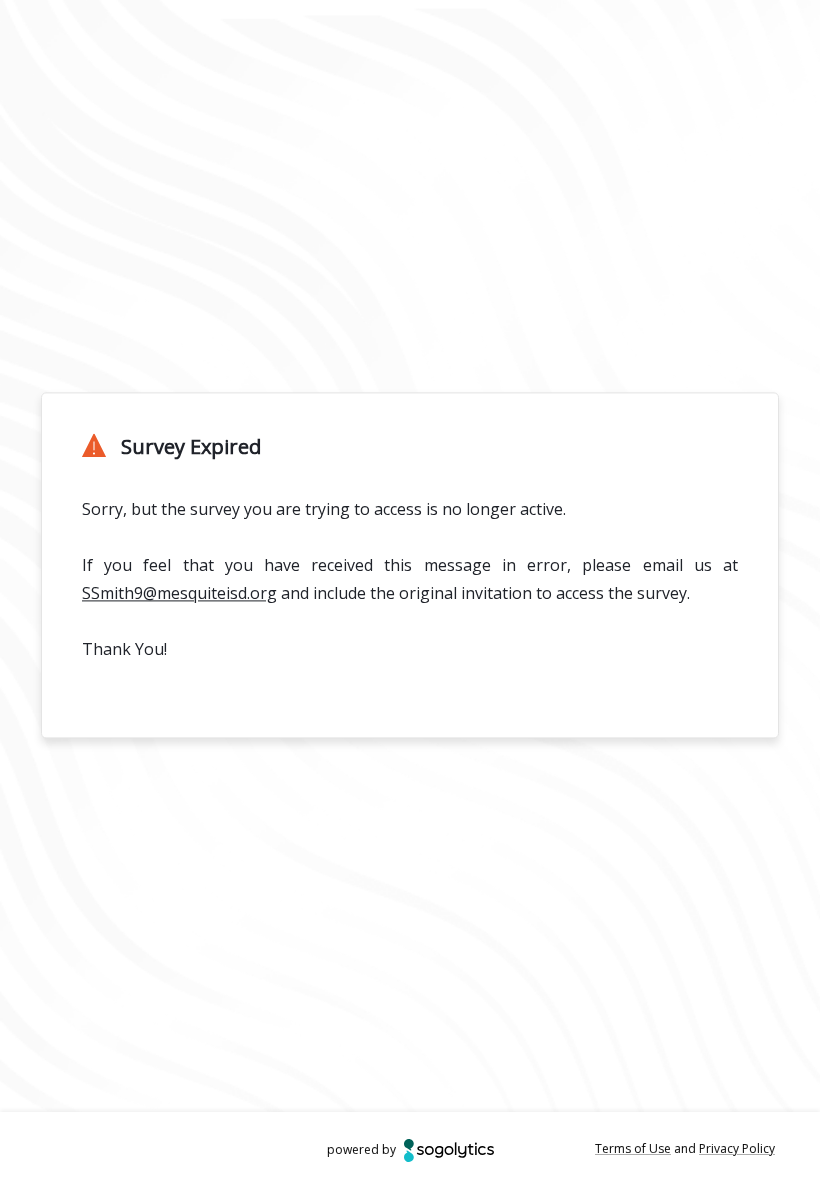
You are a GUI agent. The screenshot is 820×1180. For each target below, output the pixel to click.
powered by (361, 1149)
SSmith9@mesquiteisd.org (179, 593)
